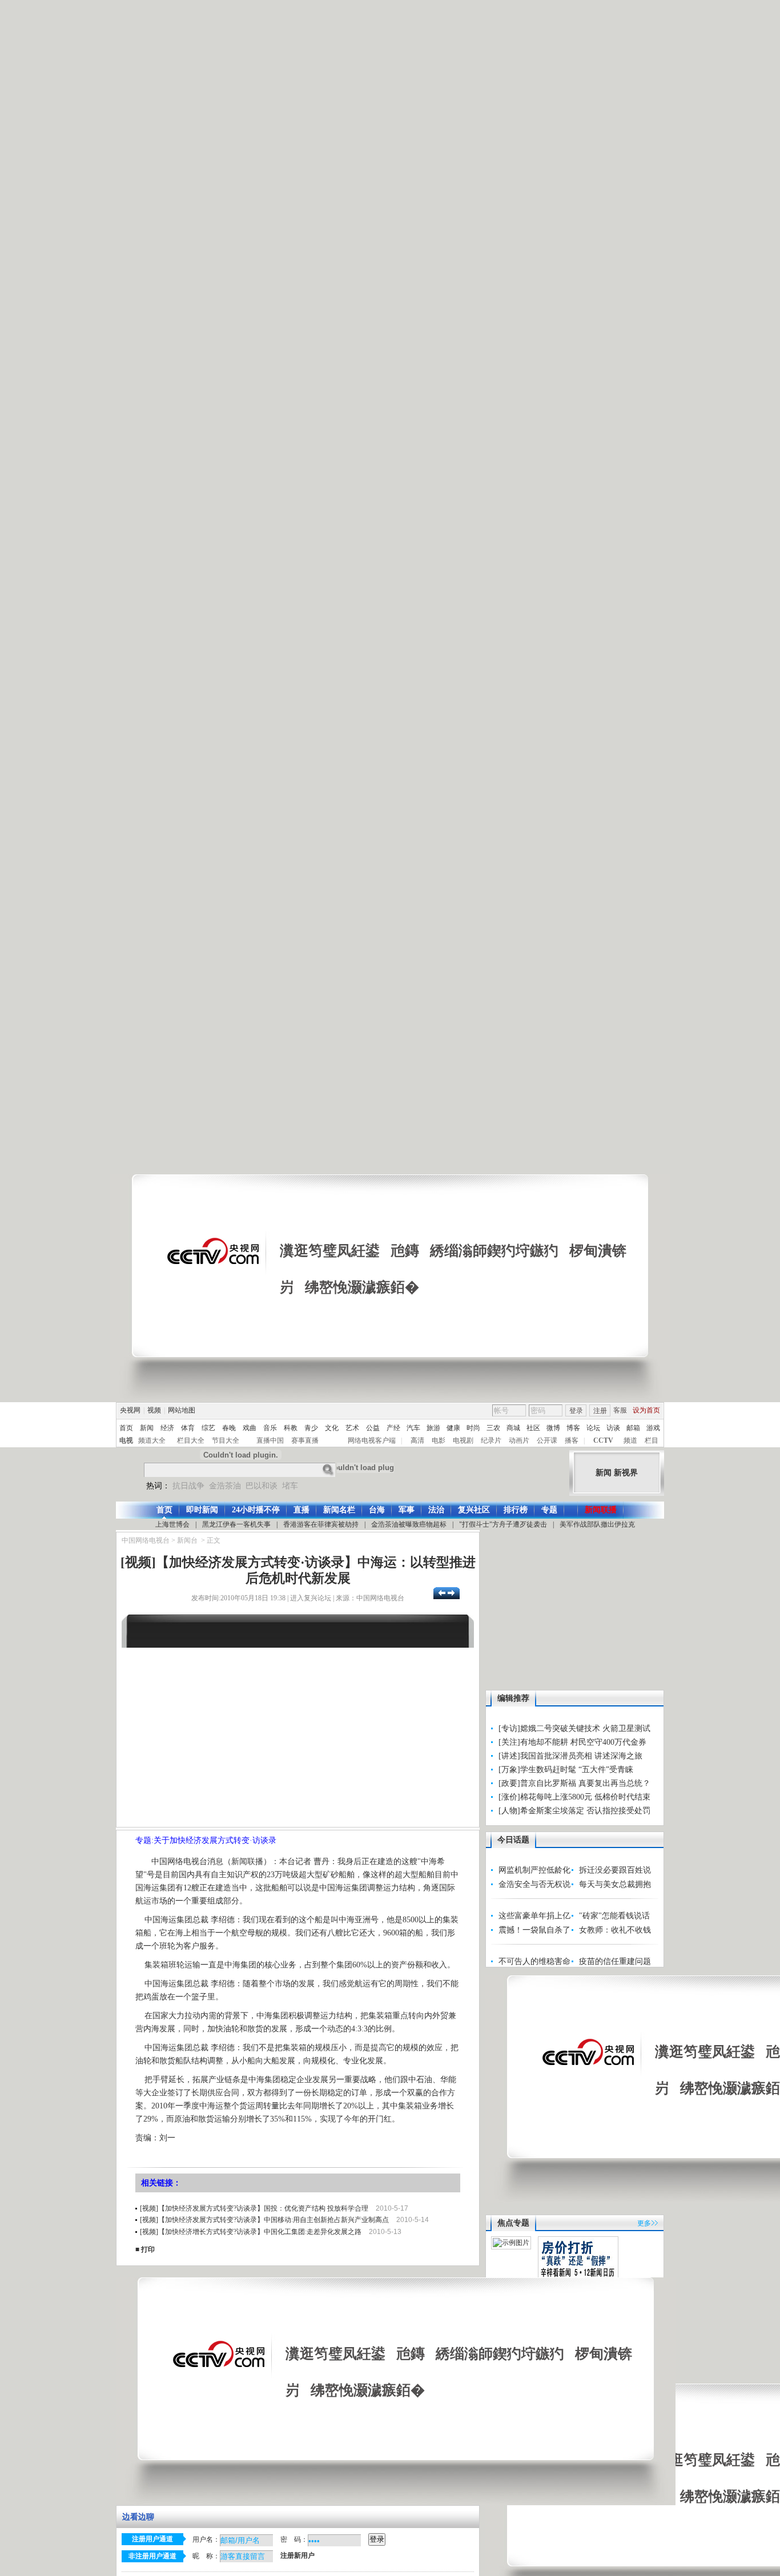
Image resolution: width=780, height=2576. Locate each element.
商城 (513, 1428)
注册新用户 (297, 2556)
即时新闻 (202, 1510)
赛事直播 (305, 1440)
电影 (439, 1440)
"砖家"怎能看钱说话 (614, 1916)
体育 (188, 1428)
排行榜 (516, 1510)
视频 (154, 1410)
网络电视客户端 (372, 1440)
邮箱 (633, 1428)
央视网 (130, 1410)
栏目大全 (191, 1440)
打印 (148, 2249)
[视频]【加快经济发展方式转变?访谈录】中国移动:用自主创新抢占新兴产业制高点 (264, 2220)
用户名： (206, 2539)
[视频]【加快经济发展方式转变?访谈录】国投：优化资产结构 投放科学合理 (254, 2208)
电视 (126, 1440)
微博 (553, 1428)
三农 (493, 1428)
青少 (311, 1428)
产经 (393, 1428)
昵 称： (206, 2556)
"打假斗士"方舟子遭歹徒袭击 (503, 1524)
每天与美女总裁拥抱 (615, 1884)
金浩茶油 (225, 1486)
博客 (573, 1428)
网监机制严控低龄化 (534, 1870)
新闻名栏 (339, 1510)
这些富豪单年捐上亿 (534, 1916)
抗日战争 (188, 1486)
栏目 (652, 1440)
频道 (630, 1440)
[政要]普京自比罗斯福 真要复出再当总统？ (574, 1783)
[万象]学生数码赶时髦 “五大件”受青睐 (566, 1770)
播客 (572, 1440)
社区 (533, 1428)
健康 (453, 1428)
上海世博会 (172, 1524)
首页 (126, 1428)
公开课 (547, 1440)
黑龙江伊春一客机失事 (236, 1524)
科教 (291, 1428)
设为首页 (646, 1410)
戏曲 (250, 1428)
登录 (576, 1411)
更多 (644, 2223)
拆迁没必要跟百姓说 (615, 1870)
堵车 (290, 1486)
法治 (436, 1510)
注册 (600, 1411)
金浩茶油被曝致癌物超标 (409, 1524)
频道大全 (152, 1440)
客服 (620, 1410)
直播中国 (270, 1440)
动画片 (519, 1440)
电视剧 (463, 1440)
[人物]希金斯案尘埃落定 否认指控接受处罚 (574, 1811)
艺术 (352, 1428)
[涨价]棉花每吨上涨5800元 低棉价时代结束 (574, 1797)
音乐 (270, 1428)
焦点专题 (513, 2223)
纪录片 (491, 1440)
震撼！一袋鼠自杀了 (534, 1930)
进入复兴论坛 (311, 1598)
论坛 (593, 1428)
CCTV (603, 1440)
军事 (407, 1510)
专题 (549, 1510)
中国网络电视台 (146, 1540)
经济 (167, 1428)
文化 (332, 1428)
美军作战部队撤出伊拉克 (597, 1524)
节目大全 (226, 1440)
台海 (377, 1510)
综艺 (208, 1428)
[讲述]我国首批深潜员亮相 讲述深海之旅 (570, 1756)
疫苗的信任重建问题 (615, 1961)
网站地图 (182, 1410)
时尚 (473, 1428)
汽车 (413, 1428)
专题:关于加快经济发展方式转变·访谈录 (206, 1840)
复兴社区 (474, 1510)
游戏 (653, 1428)
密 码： (294, 2539)
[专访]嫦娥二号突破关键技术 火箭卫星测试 (574, 1728)
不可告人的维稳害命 (534, 1961)
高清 (417, 1440)
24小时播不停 (256, 1510)
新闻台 (187, 1540)
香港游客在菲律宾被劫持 (321, 1524)
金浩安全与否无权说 (534, 1884)
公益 (373, 1428)
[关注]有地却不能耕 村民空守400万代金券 (572, 1742)
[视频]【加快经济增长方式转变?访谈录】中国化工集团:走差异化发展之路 (251, 2232)
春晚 (229, 1428)
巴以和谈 (262, 1486)
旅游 (433, 1428)
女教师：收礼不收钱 (615, 1930)
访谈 (613, 1428)
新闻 (147, 1428)
